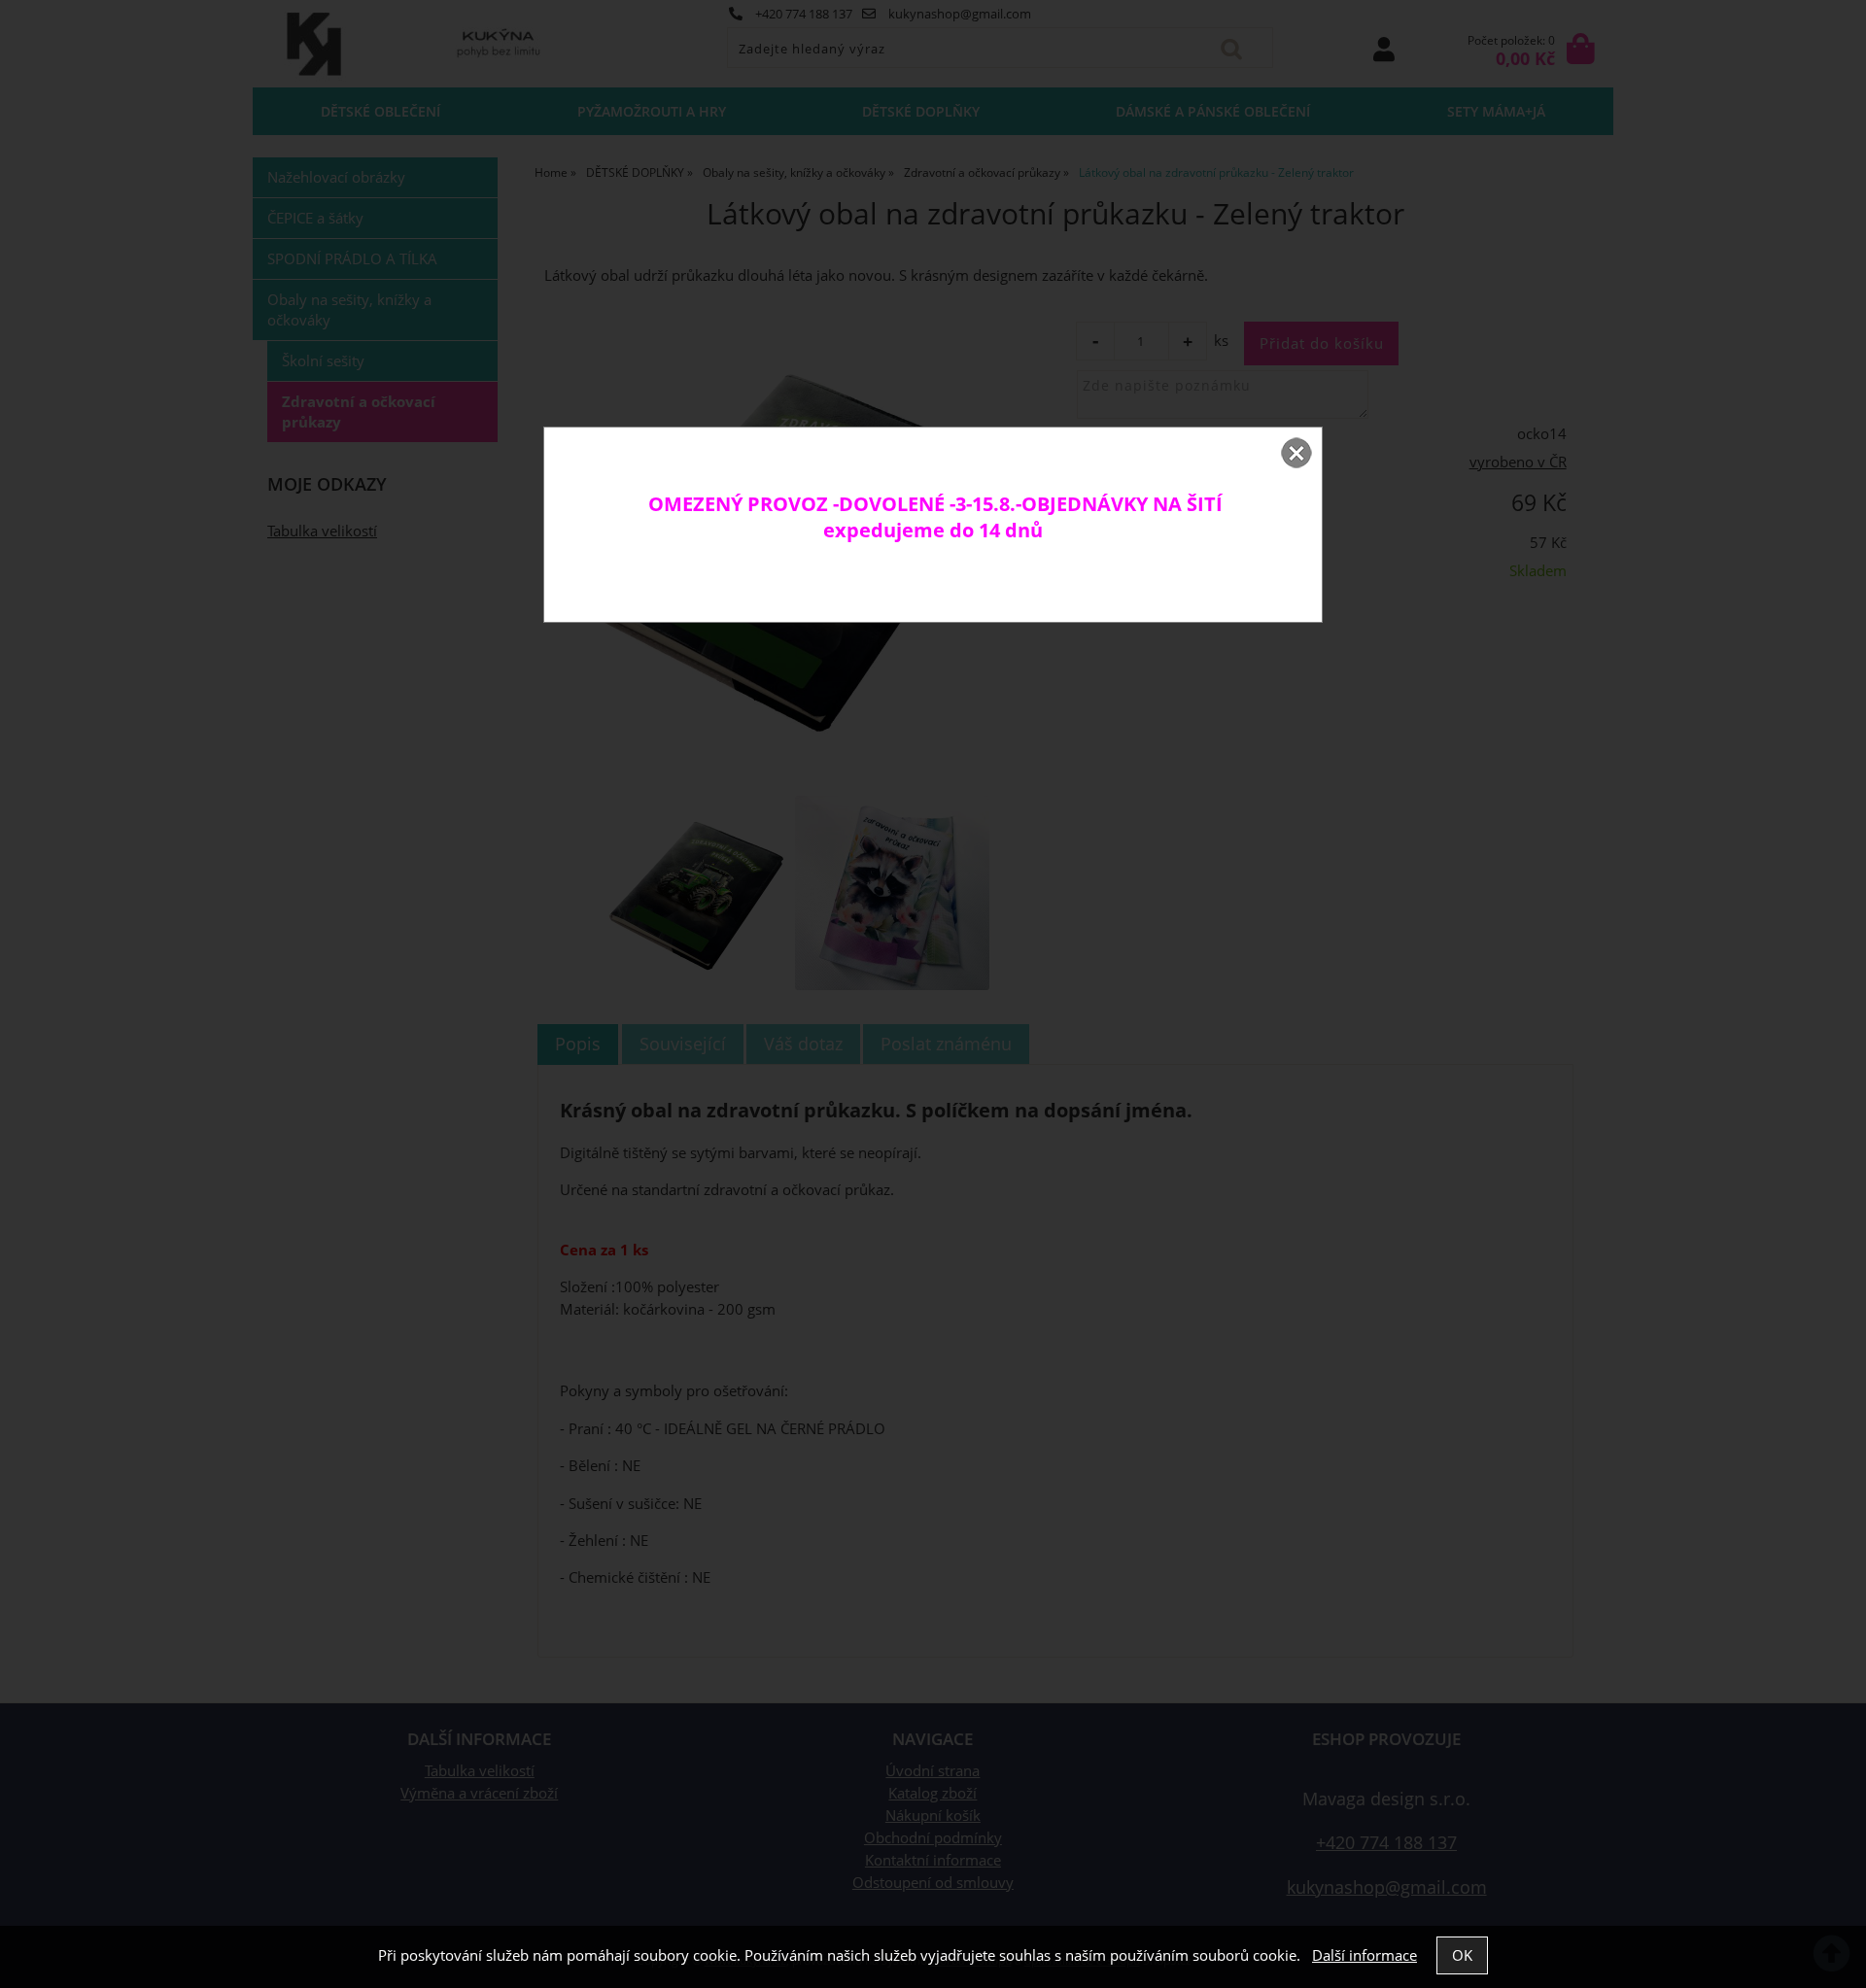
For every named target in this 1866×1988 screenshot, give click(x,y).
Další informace (1365, 1955)
